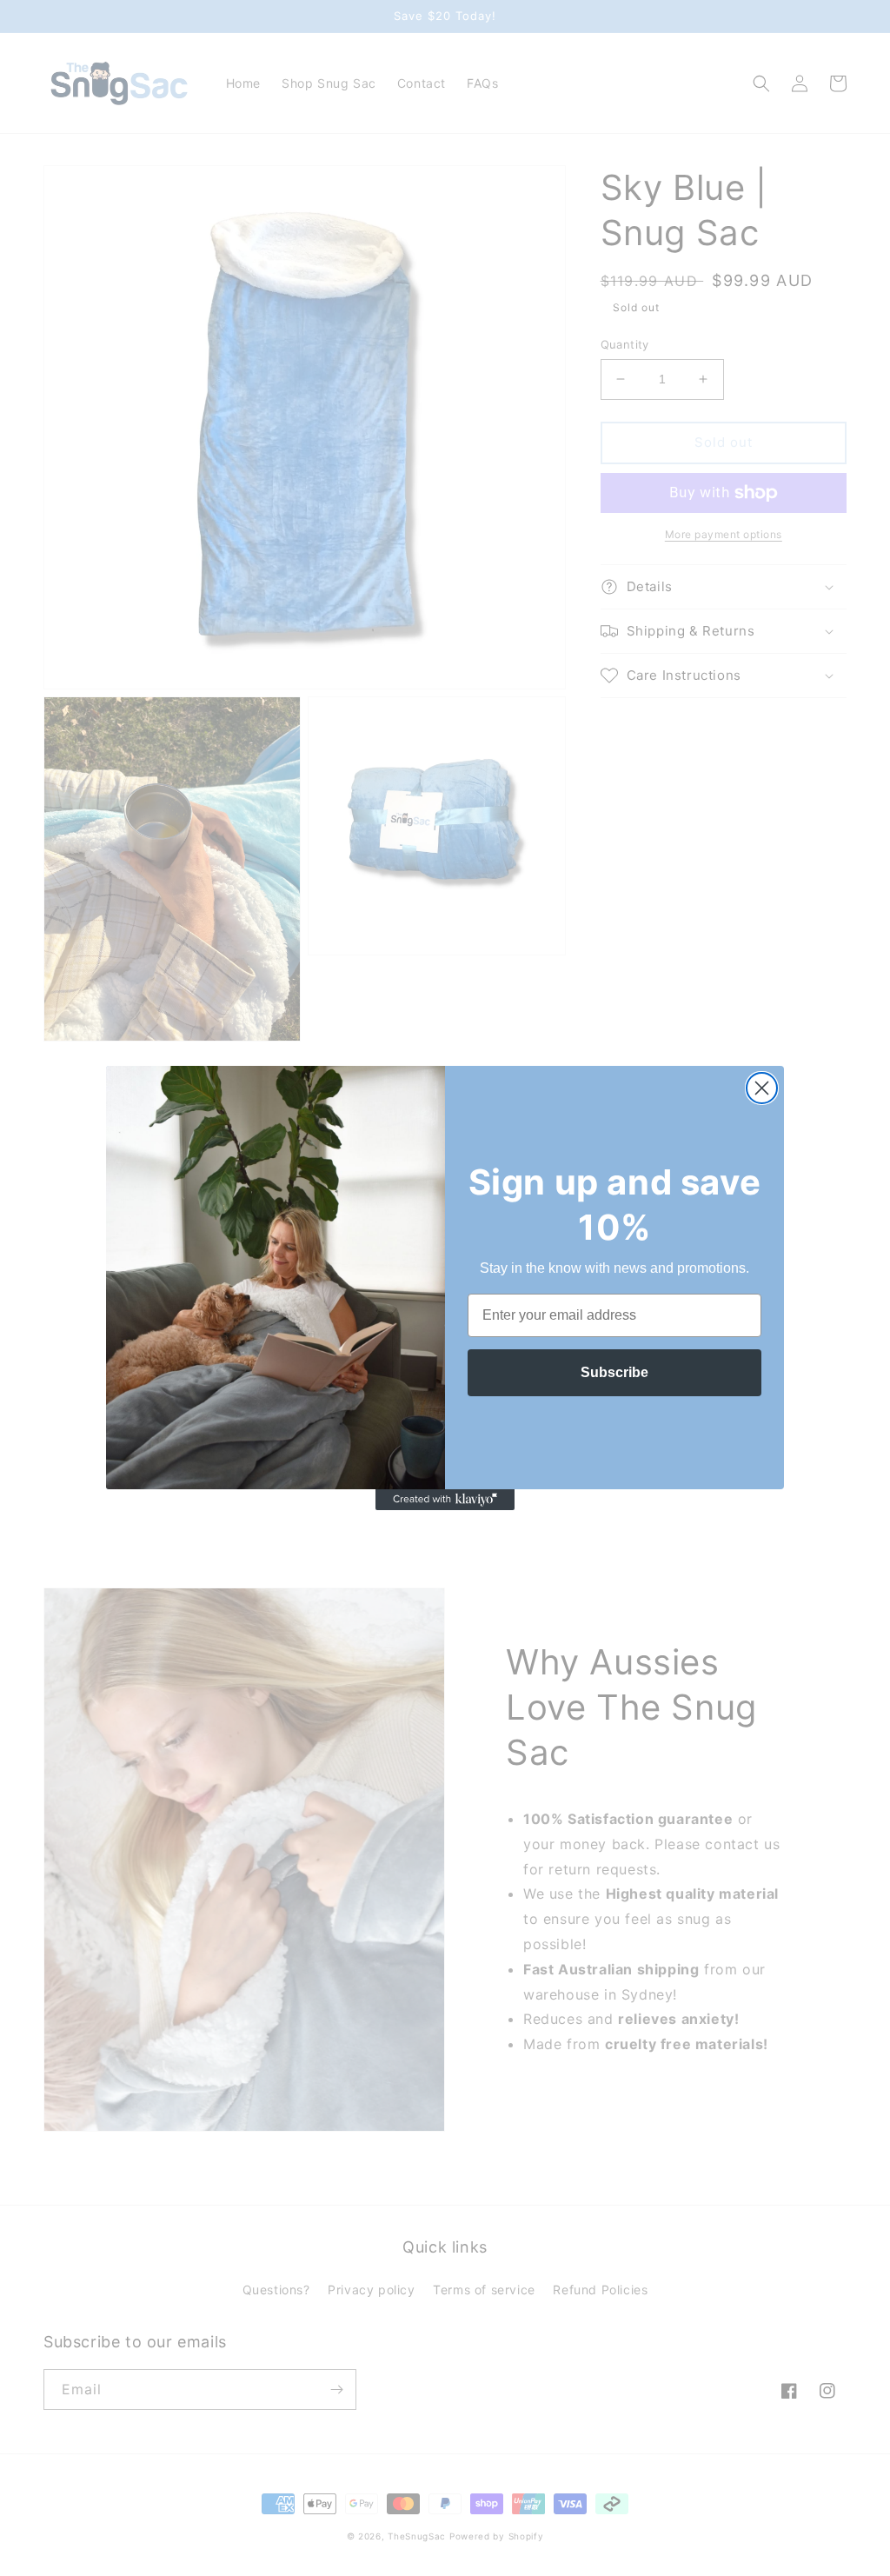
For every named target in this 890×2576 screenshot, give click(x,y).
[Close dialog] (762, 1088)
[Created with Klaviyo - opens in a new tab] (445, 1500)
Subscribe (614, 1372)
